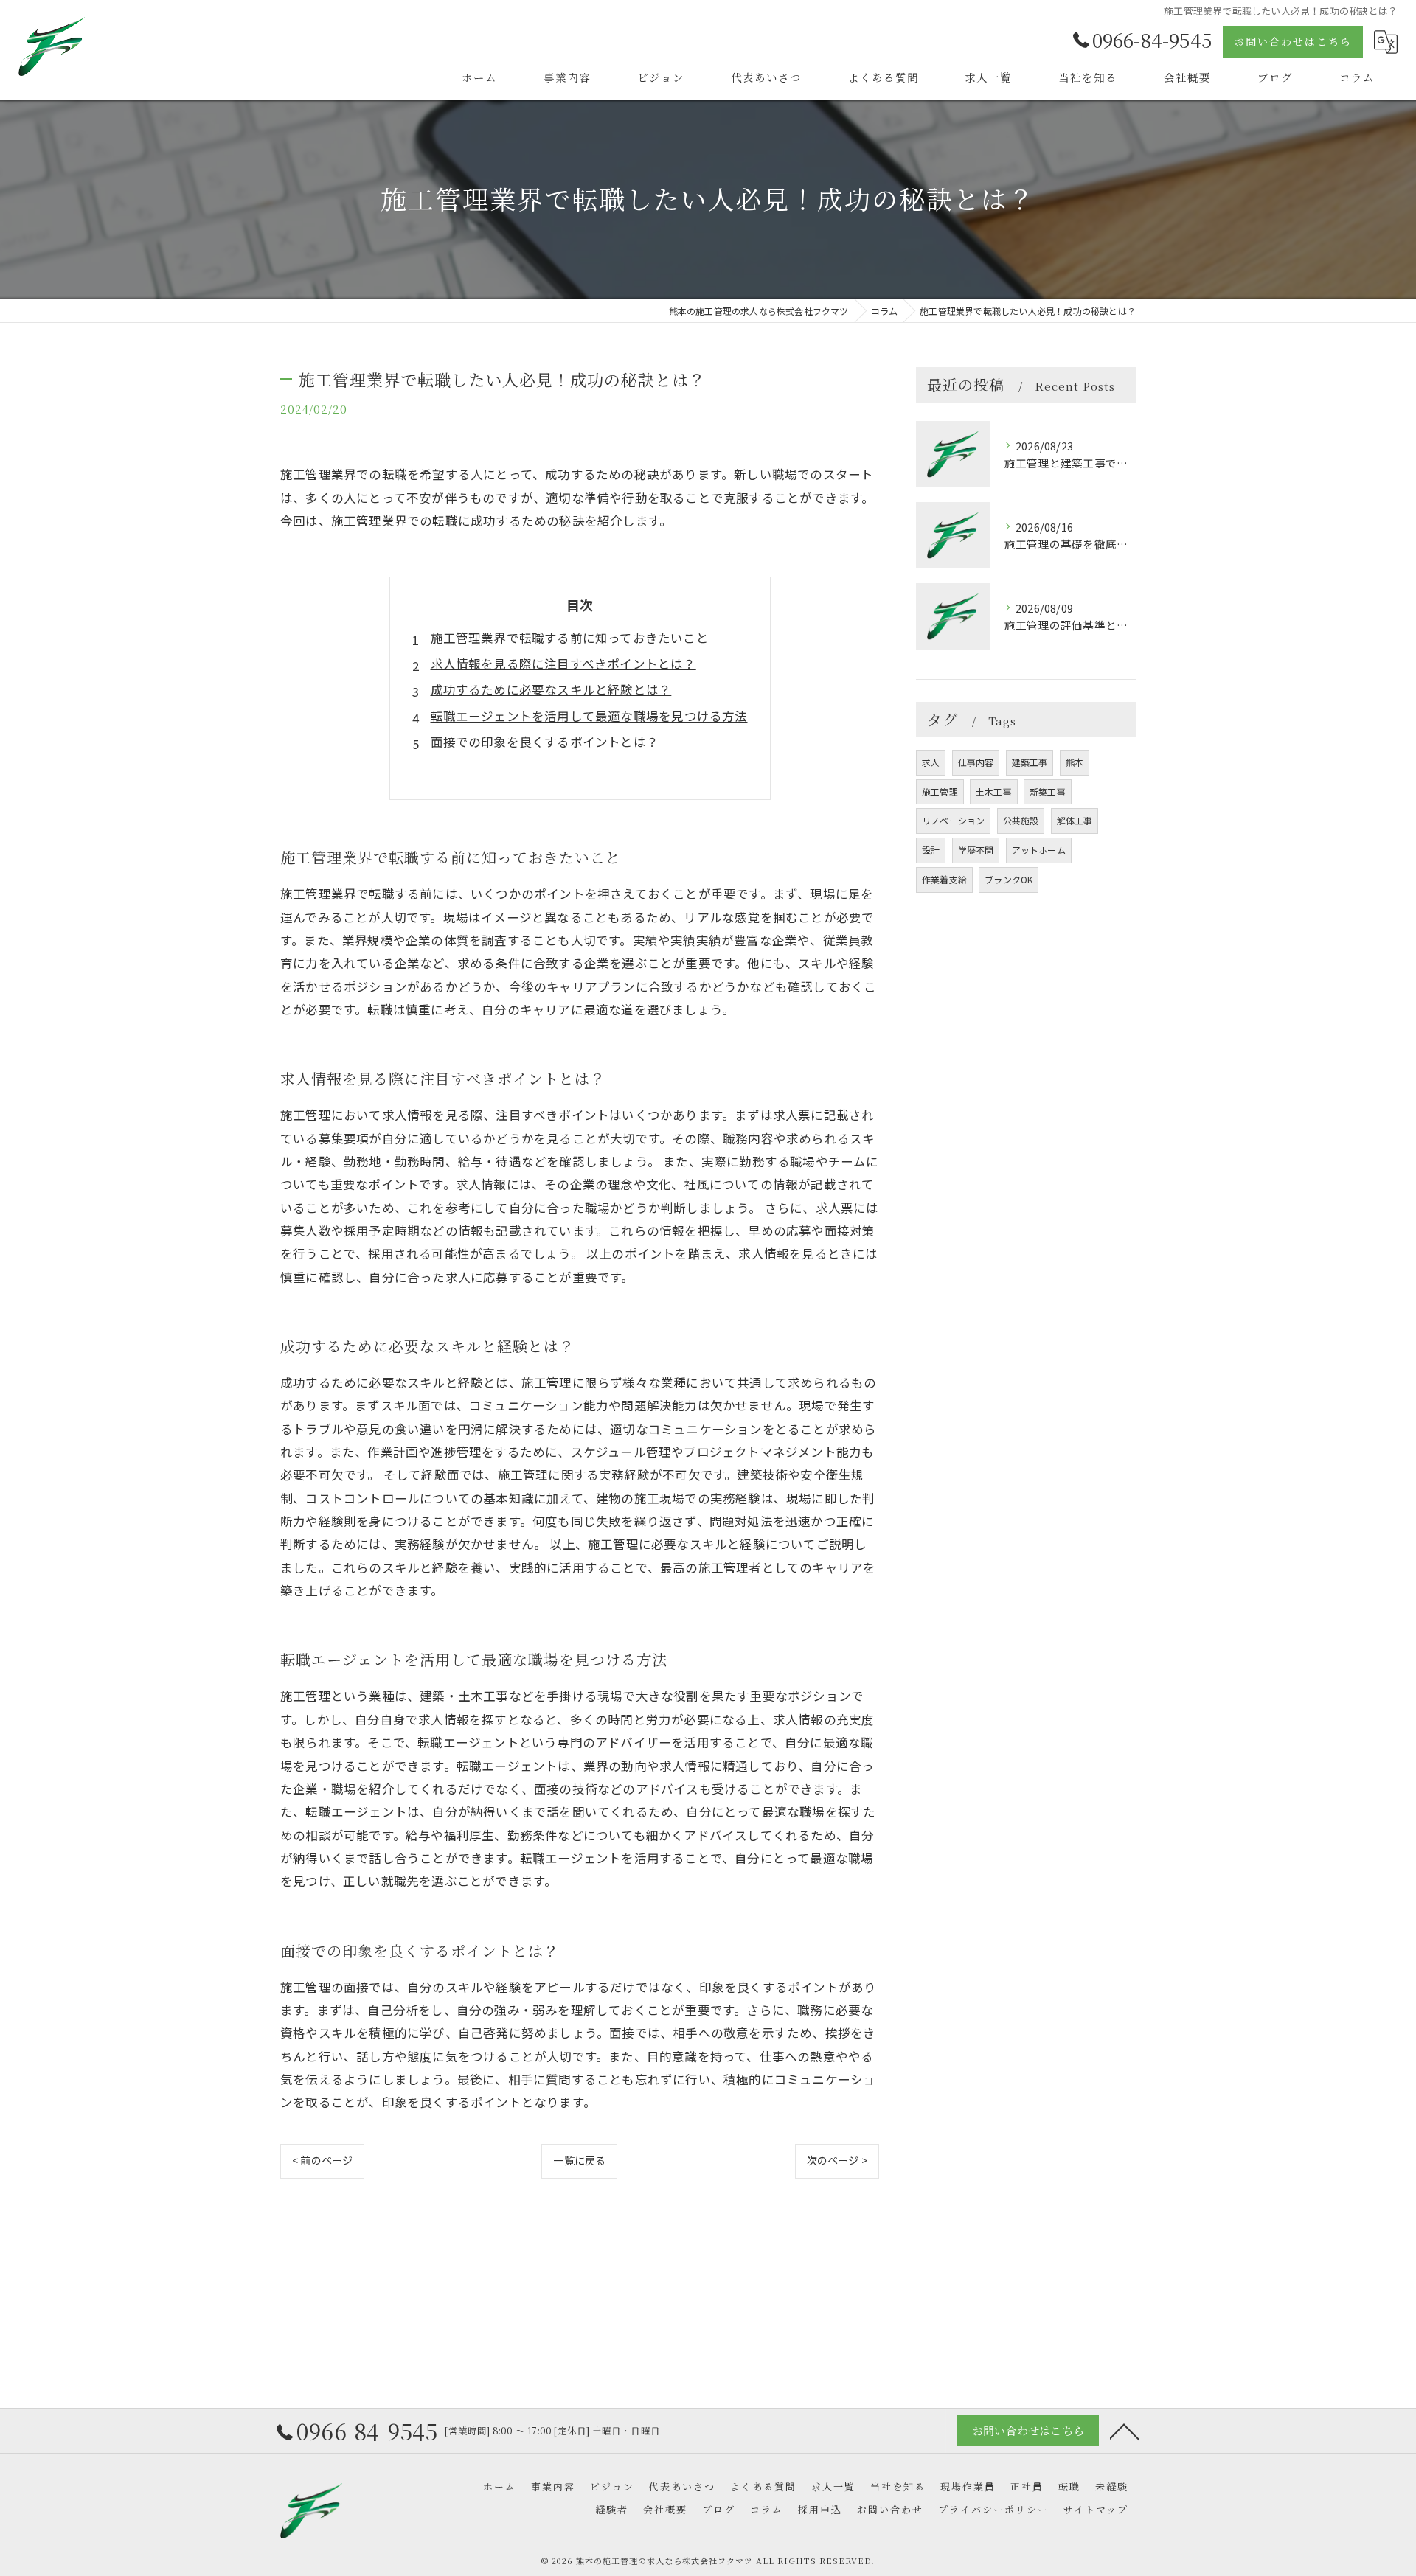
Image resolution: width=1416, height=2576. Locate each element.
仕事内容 (976, 762)
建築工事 (1030, 762)
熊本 (1075, 762)
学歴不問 (976, 850)
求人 (931, 762)
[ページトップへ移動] (1125, 2431)
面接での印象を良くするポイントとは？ (545, 742)
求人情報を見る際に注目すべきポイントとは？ (563, 664)
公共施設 (1021, 820)
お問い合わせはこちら (1293, 41)
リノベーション (953, 820)
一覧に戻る (579, 2160)
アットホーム (1039, 850)
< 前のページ (322, 2160)
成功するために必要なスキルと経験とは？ (551, 689)
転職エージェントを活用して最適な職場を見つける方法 (589, 716)
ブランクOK (1009, 879)
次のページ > (837, 2160)
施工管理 (940, 791)
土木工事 (994, 791)
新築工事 (1048, 791)
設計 (931, 850)
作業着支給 (944, 879)
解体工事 (1075, 820)
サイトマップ (1096, 2509)
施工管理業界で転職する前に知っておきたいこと (570, 638)
